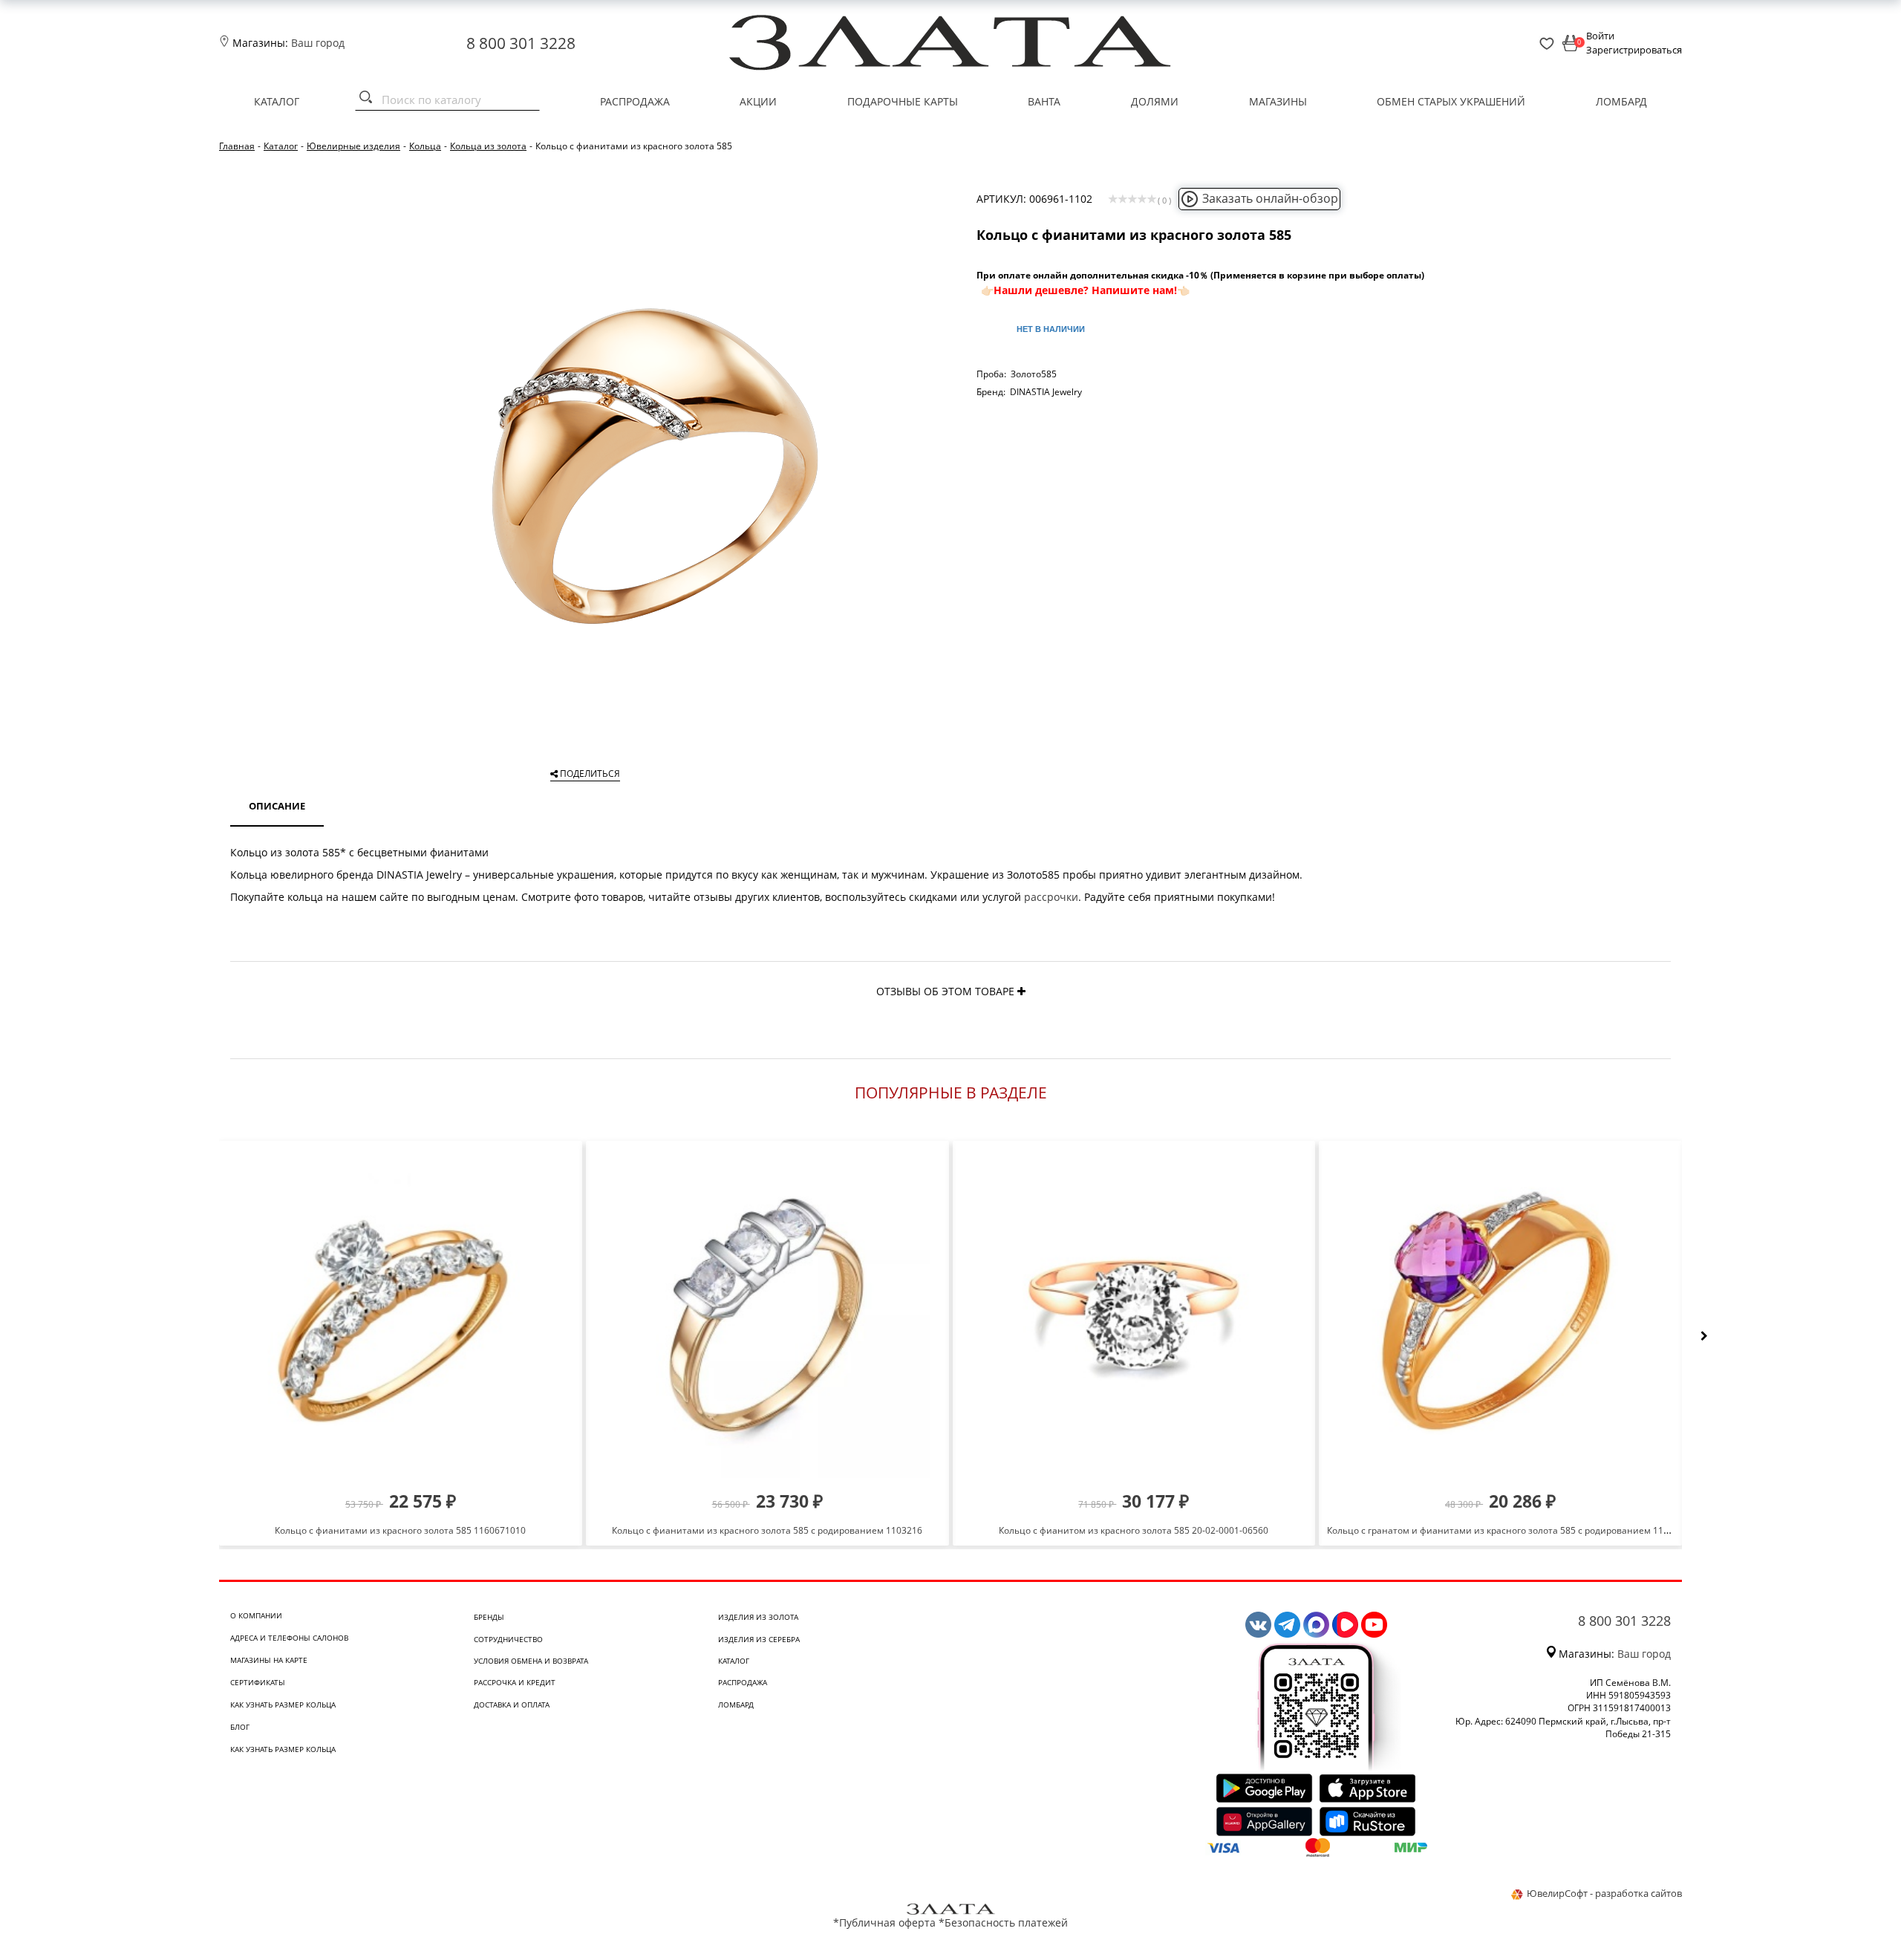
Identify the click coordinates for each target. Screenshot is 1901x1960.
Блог (240, 1727)
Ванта (1044, 101)
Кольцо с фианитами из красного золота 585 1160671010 (400, 1530)
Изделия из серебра (759, 1639)
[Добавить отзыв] (1021, 991)
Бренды (489, 1617)
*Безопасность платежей (1003, 1922)
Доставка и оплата (512, 1705)
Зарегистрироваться (1634, 50)
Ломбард (1621, 101)
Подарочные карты (903, 101)
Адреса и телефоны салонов (289, 1638)
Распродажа (635, 101)
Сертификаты (258, 1682)
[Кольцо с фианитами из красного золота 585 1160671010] (401, 1315)
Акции (758, 101)
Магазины (1278, 101)
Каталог (277, 101)
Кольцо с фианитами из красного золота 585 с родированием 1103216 (767, 1530)
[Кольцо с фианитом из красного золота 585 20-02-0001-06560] (1134, 1315)
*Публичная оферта (884, 1922)
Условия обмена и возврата (531, 1661)
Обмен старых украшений (1451, 101)
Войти (1600, 36)
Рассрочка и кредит (515, 1682)
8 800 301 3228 (521, 43)
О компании (256, 1615)
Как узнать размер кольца (283, 1705)
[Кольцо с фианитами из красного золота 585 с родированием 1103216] (767, 1315)
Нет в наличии (1051, 329)
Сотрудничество (508, 1639)
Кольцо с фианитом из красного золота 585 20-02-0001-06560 (1134, 1530)
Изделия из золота (758, 1617)
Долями (1155, 101)
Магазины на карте (269, 1660)
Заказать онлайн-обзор (1270, 198)
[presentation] (1704, 1336)
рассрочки (1051, 897)
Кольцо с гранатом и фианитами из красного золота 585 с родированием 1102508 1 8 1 (1519, 1530)
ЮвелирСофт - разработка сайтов (1604, 1893)
